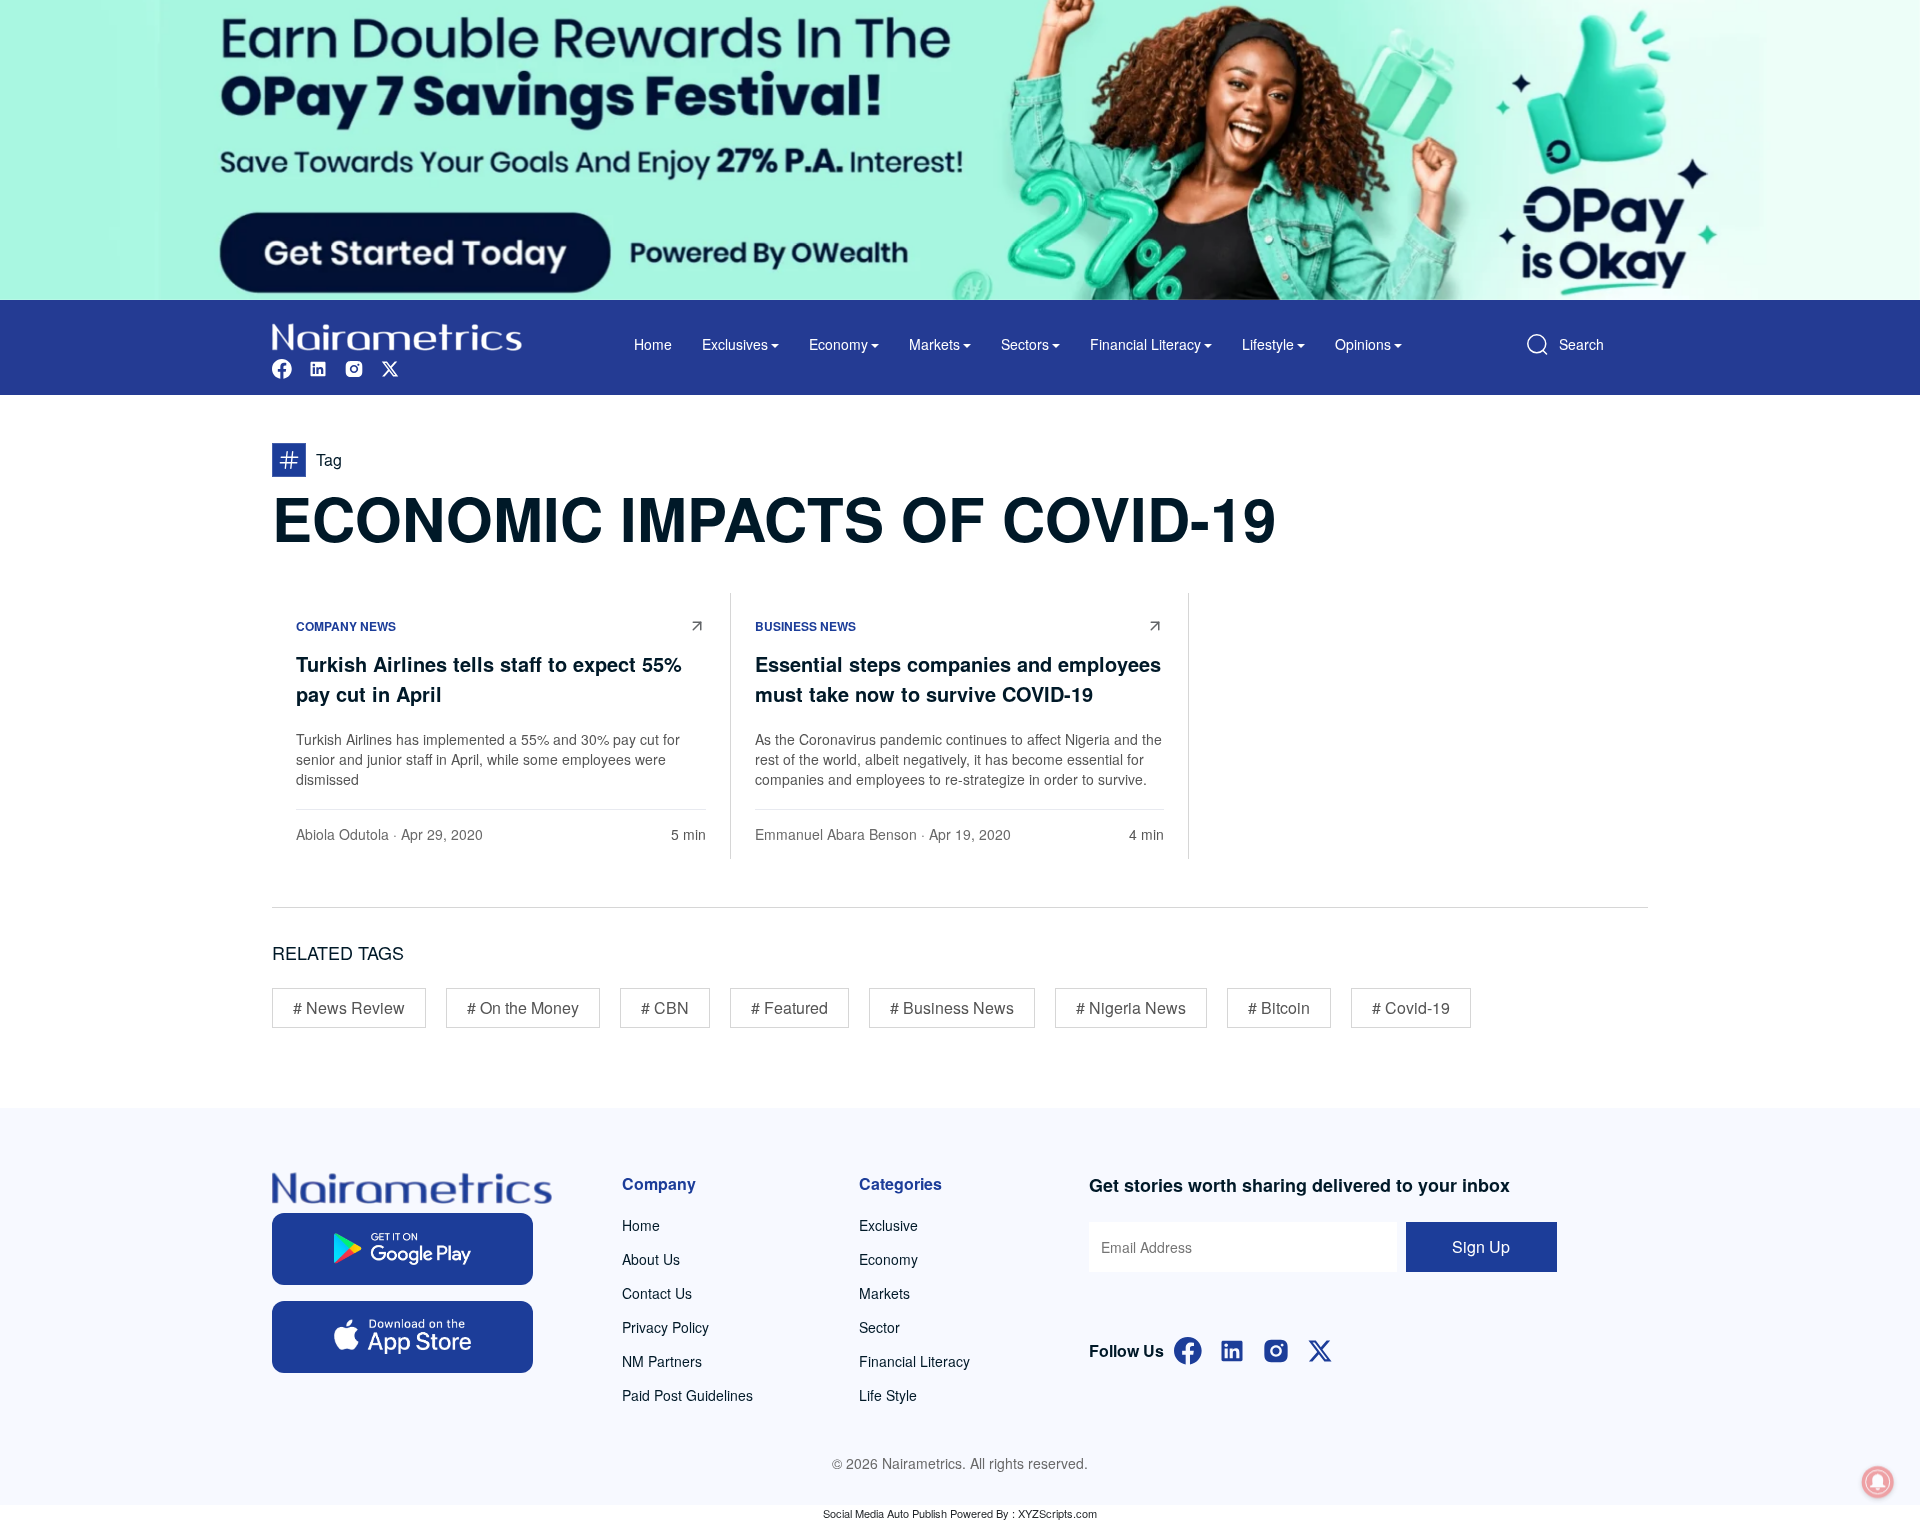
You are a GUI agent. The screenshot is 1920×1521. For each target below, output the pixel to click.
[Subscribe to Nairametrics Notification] (1878, 1482)
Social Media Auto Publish (885, 1513)
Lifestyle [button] (1268, 344)
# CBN (665, 1007)
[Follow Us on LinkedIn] (1232, 1348)
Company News (346, 626)
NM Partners (662, 1361)
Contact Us (657, 1293)
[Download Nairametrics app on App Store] (402, 1337)
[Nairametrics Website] (397, 334)
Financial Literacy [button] (1145, 344)
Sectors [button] (1025, 344)
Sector (879, 1327)
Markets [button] (934, 344)
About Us (651, 1259)
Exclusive (888, 1225)
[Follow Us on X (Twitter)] (1320, 1348)
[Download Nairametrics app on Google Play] (402, 1249)
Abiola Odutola (342, 834)
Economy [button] (838, 344)
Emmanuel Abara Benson (836, 834)
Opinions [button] (1363, 344)
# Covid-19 (1411, 1007)
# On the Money (523, 1007)
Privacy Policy (665, 1327)
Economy (888, 1259)
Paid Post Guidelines (687, 1395)
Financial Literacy (914, 1361)
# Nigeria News (1131, 1007)
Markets (884, 1293)
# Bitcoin (1279, 1007)
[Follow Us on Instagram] (1276, 1348)
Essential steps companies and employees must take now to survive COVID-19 (958, 678)
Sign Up (1481, 1246)
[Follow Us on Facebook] (1188, 1348)
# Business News (952, 1007)
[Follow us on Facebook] (282, 366)
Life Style (888, 1395)
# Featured (789, 1007)
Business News (805, 626)
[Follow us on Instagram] (354, 366)
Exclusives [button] (735, 344)
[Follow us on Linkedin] (318, 366)
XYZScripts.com (1057, 1513)
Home (653, 344)
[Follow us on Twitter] (390, 366)
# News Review (349, 1007)
